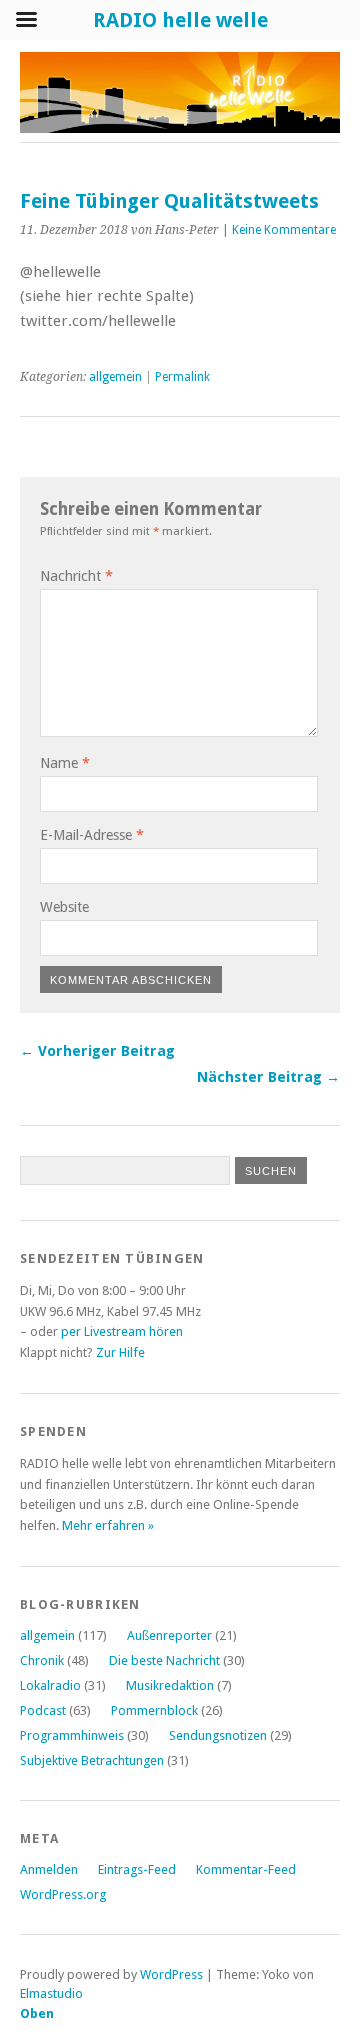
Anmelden (49, 1869)
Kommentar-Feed (246, 1869)
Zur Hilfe (120, 1352)
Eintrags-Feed (137, 1869)
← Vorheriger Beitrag (97, 1051)
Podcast (43, 1710)
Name (65, 763)
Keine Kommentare (284, 230)
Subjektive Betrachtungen (92, 1760)
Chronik (42, 1660)
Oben (37, 2013)
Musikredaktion (170, 1685)
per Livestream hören (122, 1331)
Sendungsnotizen (218, 1735)
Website (64, 907)
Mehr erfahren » (108, 1525)
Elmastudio (51, 1993)
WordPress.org (63, 1894)
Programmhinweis (72, 1735)
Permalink (182, 377)
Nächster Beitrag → (268, 1077)
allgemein (115, 377)
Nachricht (76, 576)
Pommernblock (154, 1710)
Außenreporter (169, 1635)
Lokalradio (50, 1685)
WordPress (171, 1974)
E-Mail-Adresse (92, 835)
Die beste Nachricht (164, 1660)
